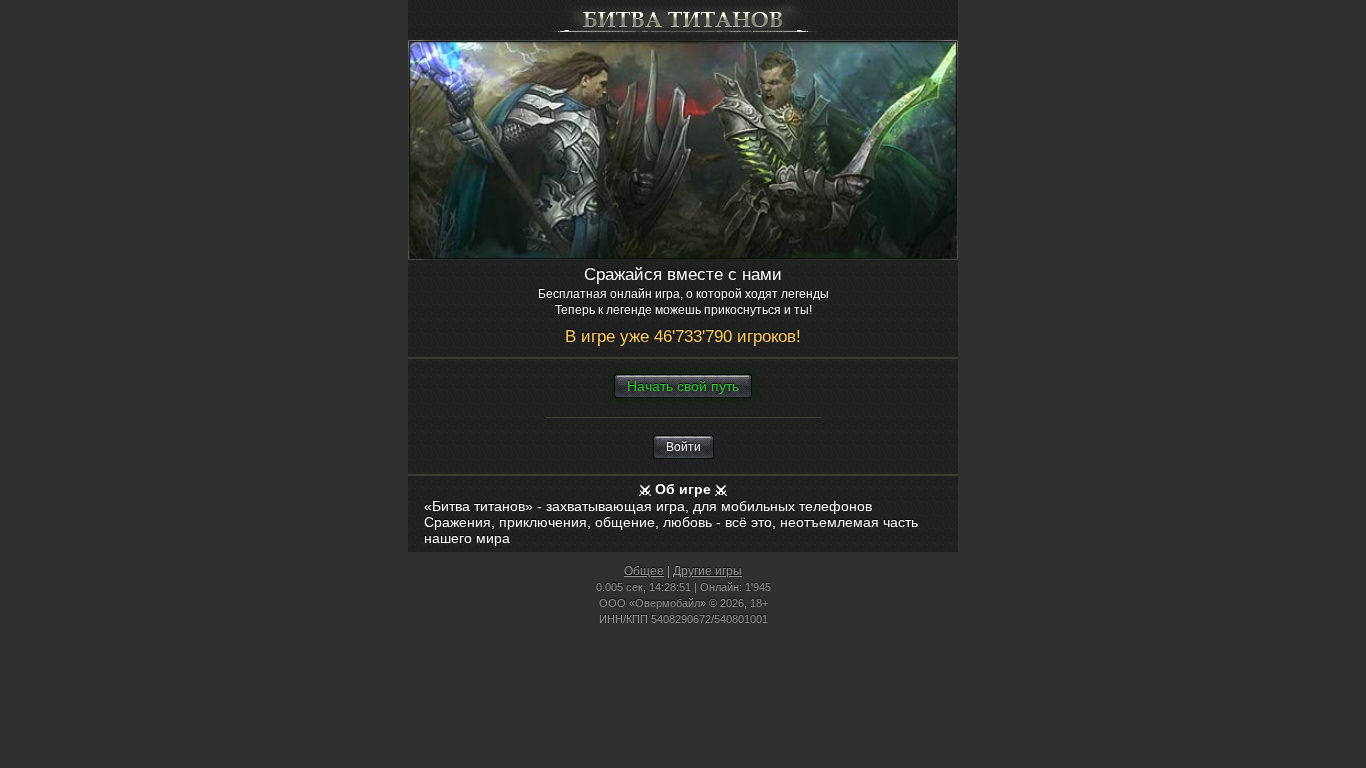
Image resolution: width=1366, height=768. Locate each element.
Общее (644, 571)
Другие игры (707, 571)
